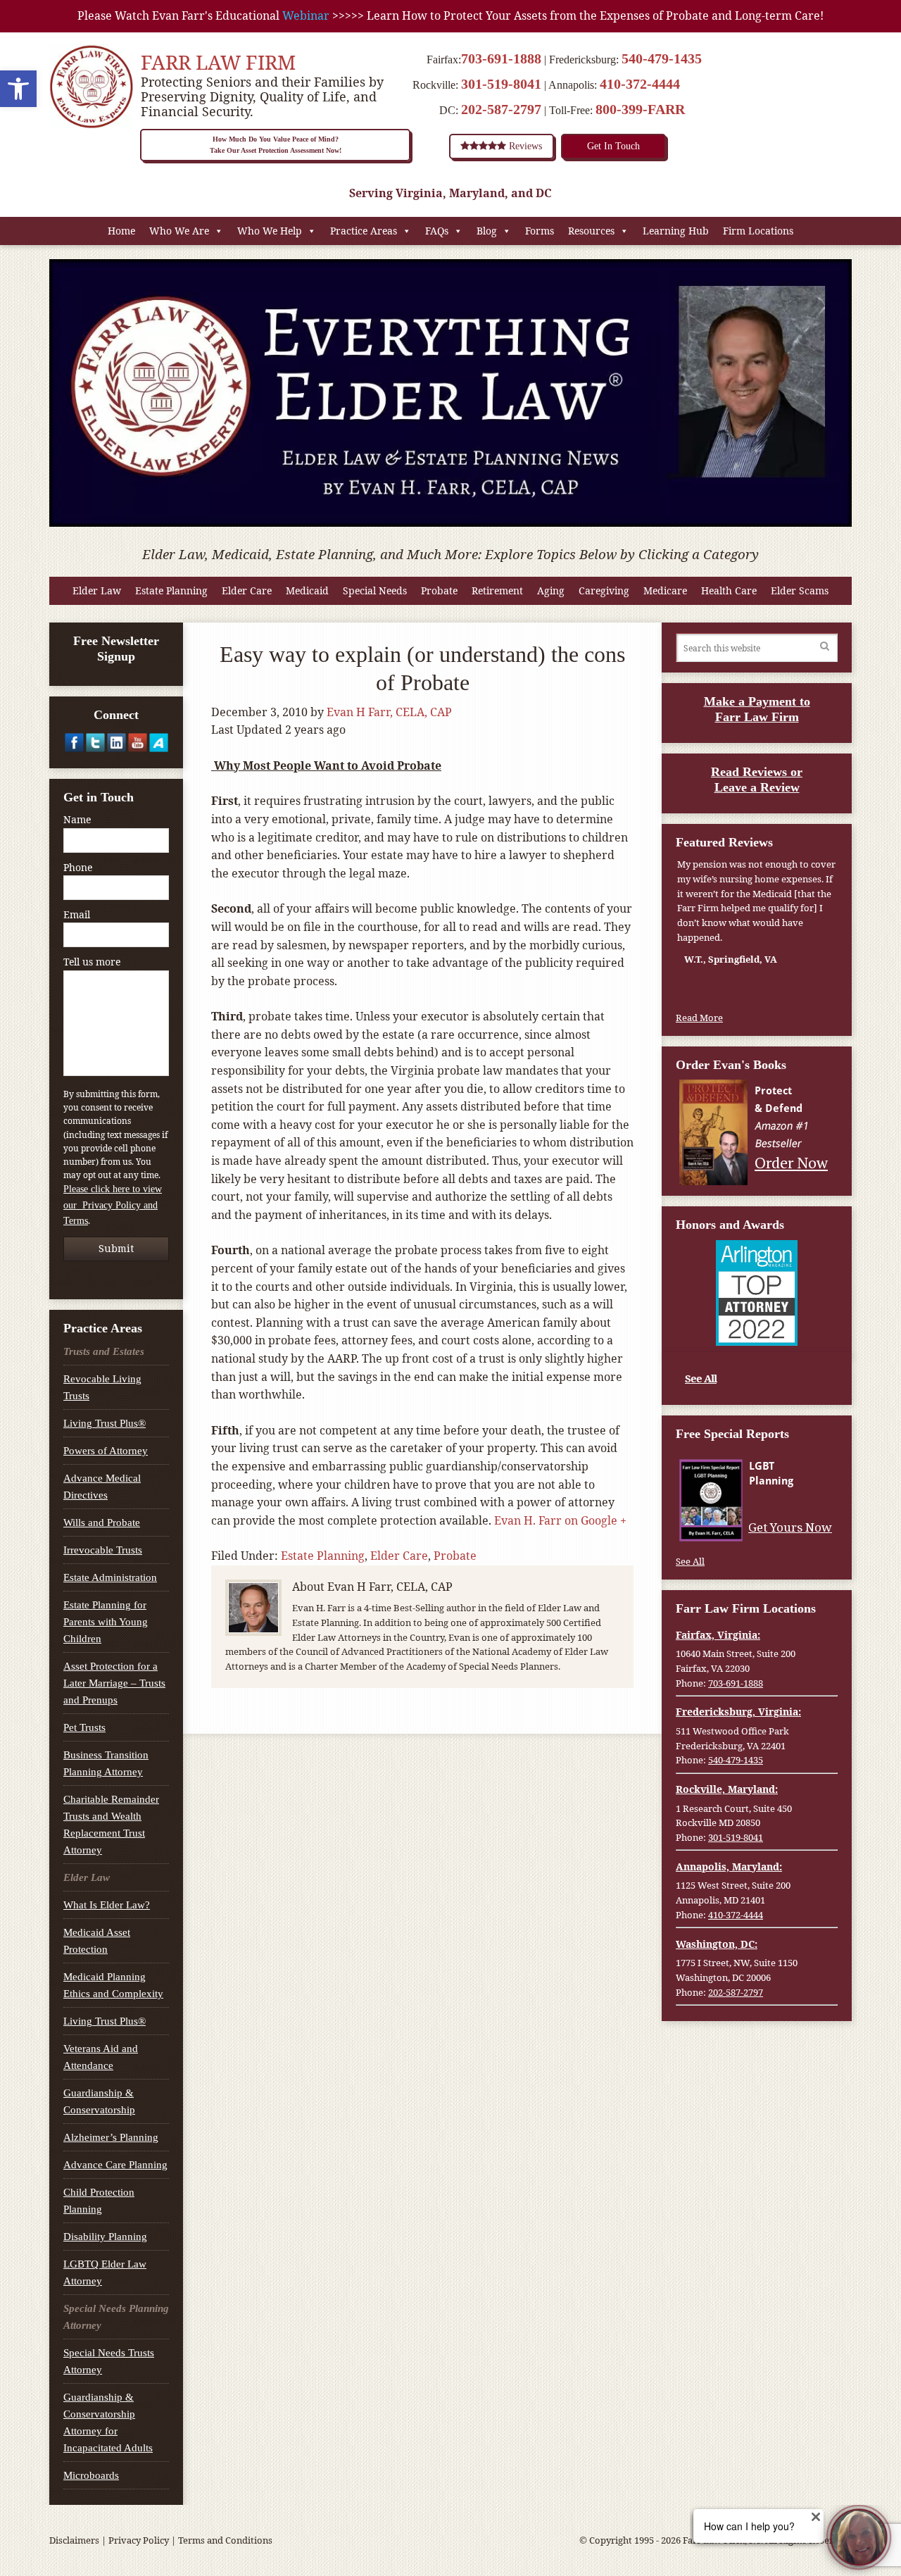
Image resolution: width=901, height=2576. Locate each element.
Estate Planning (171, 590)
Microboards (91, 2475)
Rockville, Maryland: (727, 1789)
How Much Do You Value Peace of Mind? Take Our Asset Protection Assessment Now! (276, 145)
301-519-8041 (501, 84)
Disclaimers (74, 2540)
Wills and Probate (102, 1523)
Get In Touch (613, 146)
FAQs (437, 231)
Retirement (497, 590)
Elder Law (97, 590)
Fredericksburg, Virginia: (738, 1712)
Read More (699, 1018)
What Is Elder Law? (107, 1905)
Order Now (793, 1162)
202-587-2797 (501, 109)
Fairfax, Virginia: (718, 1635)
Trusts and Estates (104, 1351)
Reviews (524, 146)
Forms (540, 231)
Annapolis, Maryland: (729, 1867)
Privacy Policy (139, 2540)
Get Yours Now (792, 1527)
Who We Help (270, 231)
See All (701, 1378)
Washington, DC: (717, 1944)
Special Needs (375, 590)
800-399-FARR (640, 109)
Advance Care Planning (115, 2165)
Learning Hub (676, 231)
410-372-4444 (640, 84)
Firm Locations (758, 231)
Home (121, 231)
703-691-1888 (501, 58)
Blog (487, 231)
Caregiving (604, 590)
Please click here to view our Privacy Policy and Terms (113, 1205)
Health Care (729, 590)
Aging (551, 590)
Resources (591, 231)
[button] (18, 89)
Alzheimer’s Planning (111, 2137)
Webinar (306, 15)
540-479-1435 (662, 58)
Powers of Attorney (106, 1451)
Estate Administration (110, 1577)
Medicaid (307, 590)
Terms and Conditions (225, 2540)
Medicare (665, 590)
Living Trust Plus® (105, 1423)
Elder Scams (800, 590)
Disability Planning (105, 2237)
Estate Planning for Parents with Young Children (106, 1622)
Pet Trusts (84, 1727)
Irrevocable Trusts (103, 1550)
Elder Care (247, 590)
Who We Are (179, 231)
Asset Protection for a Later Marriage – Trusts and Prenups (114, 1683)
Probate (439, 590)
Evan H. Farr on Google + (560, 1520)
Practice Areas (364, 231)
